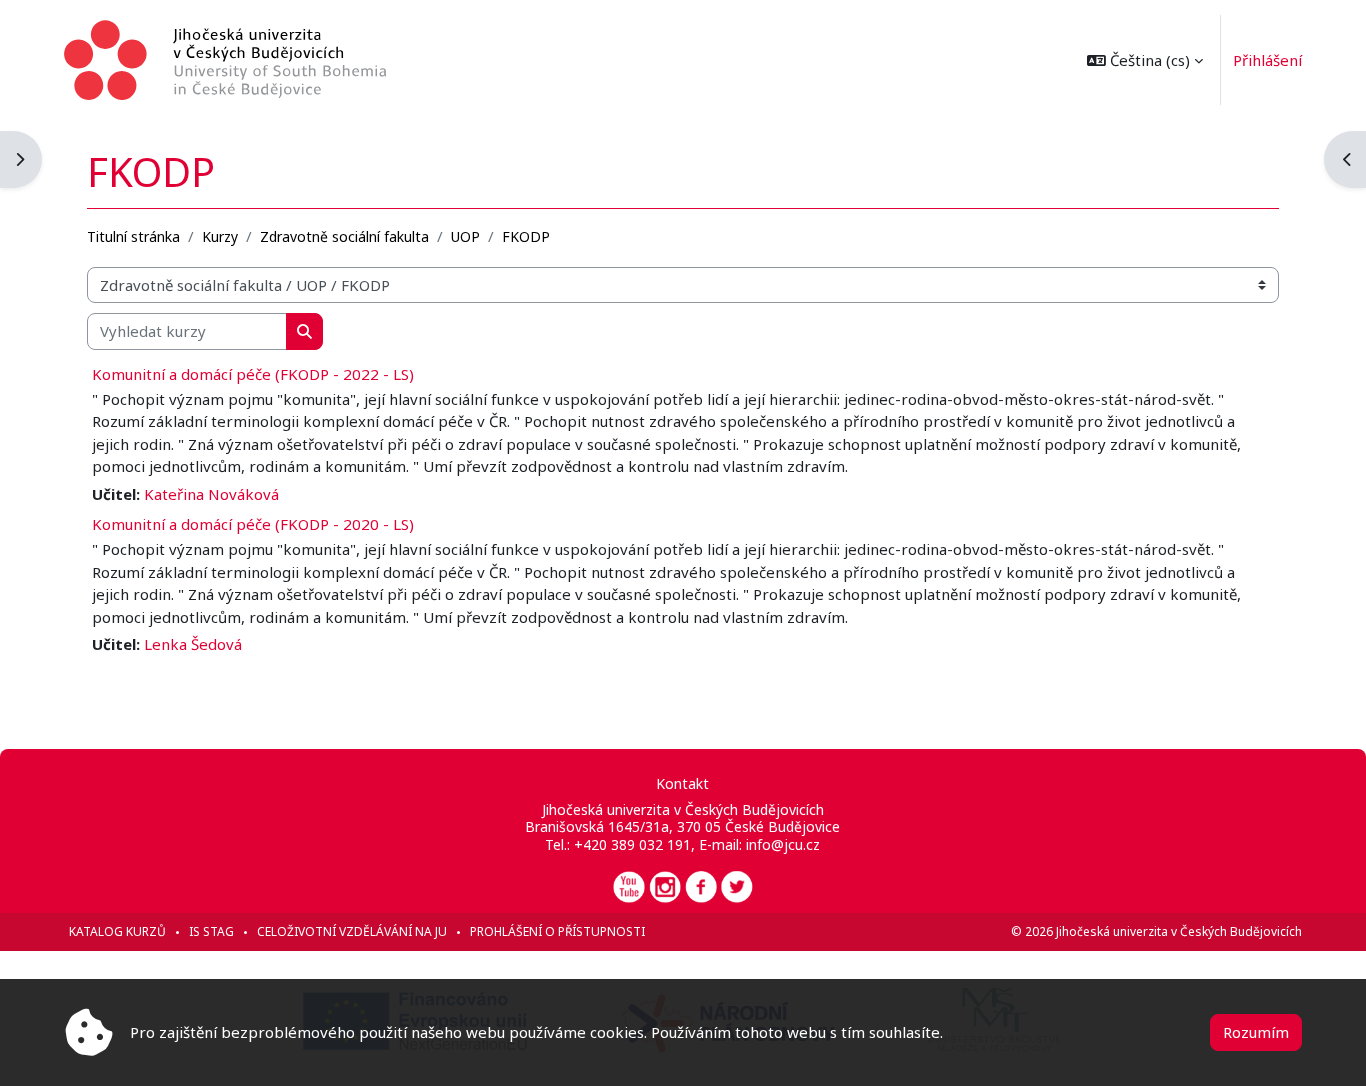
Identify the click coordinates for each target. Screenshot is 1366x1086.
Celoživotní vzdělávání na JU (352, 931)
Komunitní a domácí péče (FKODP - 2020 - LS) (253, 524)
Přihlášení (1267, 60)
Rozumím (1256, 1032)
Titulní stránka (133, 236)
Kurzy (220, 236)
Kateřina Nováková (211, 494)
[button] (1145, 60)
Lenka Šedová (193, 644)
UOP (465, 236)
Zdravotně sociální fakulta (344, 236)
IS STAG (211, 931)
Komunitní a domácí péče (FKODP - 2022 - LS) (253, 374)
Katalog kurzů (117, 931)
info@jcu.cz (783, 844)
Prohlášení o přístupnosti (557, 931)
